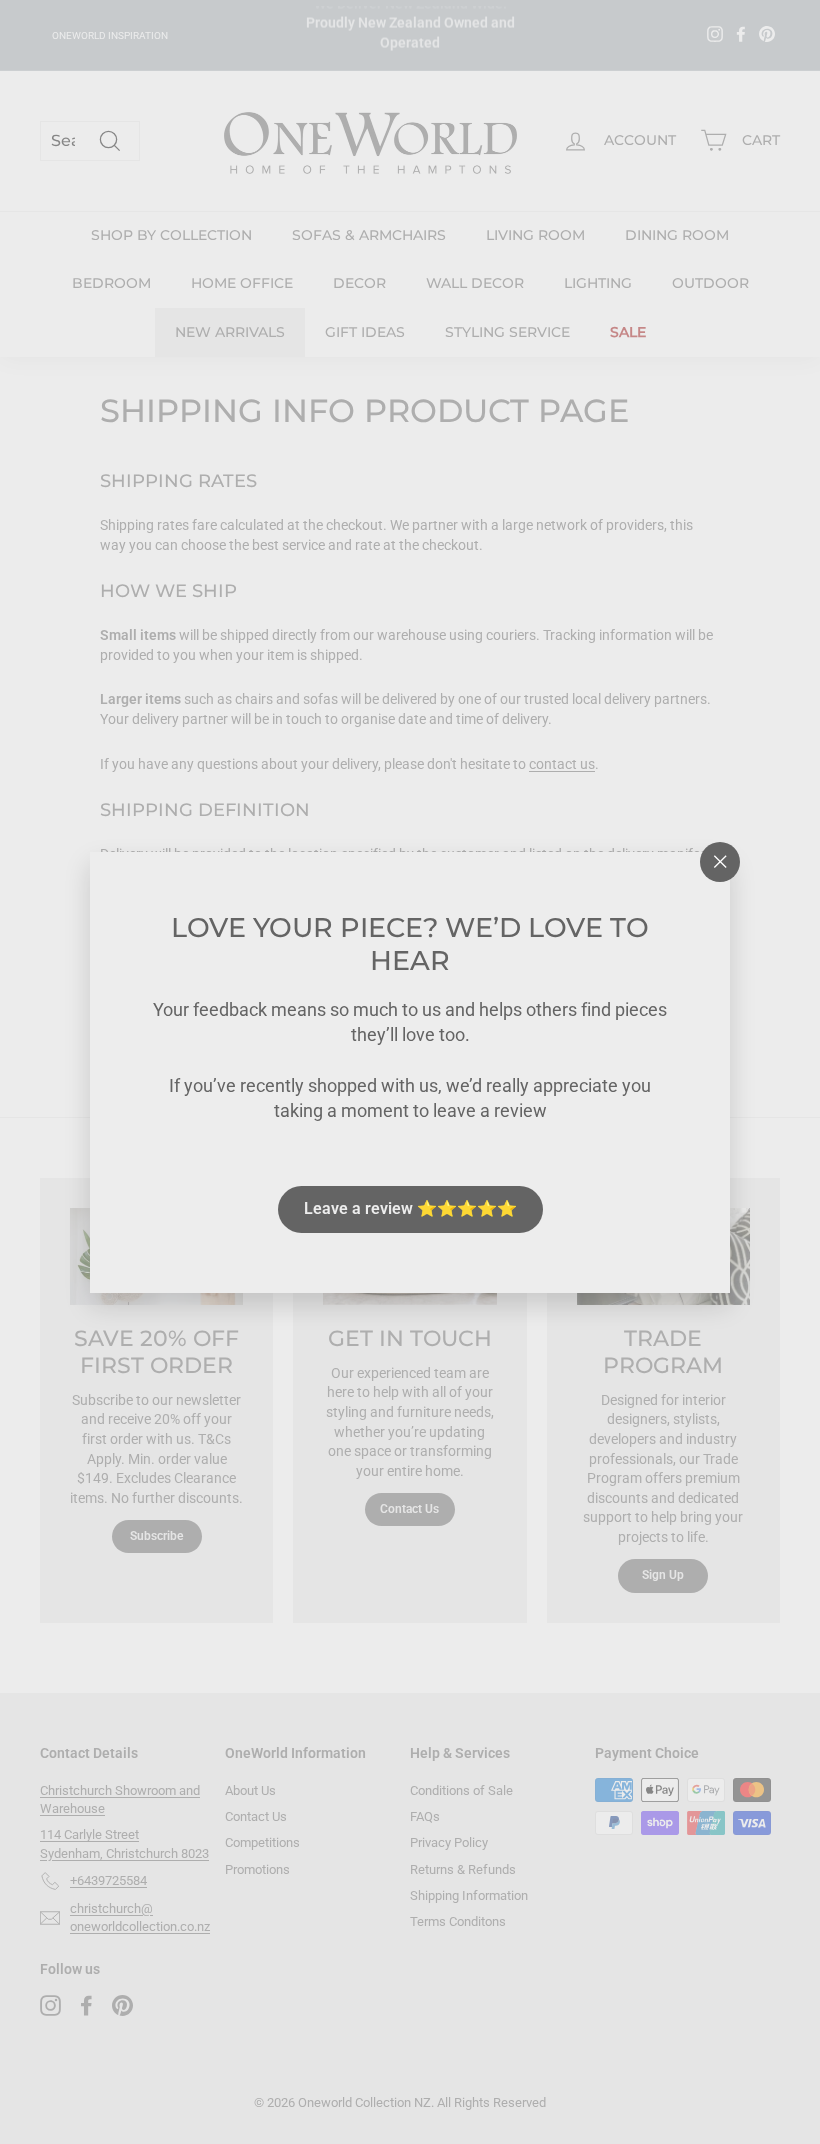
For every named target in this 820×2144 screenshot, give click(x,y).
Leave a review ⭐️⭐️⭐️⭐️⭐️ (410, 1208)
